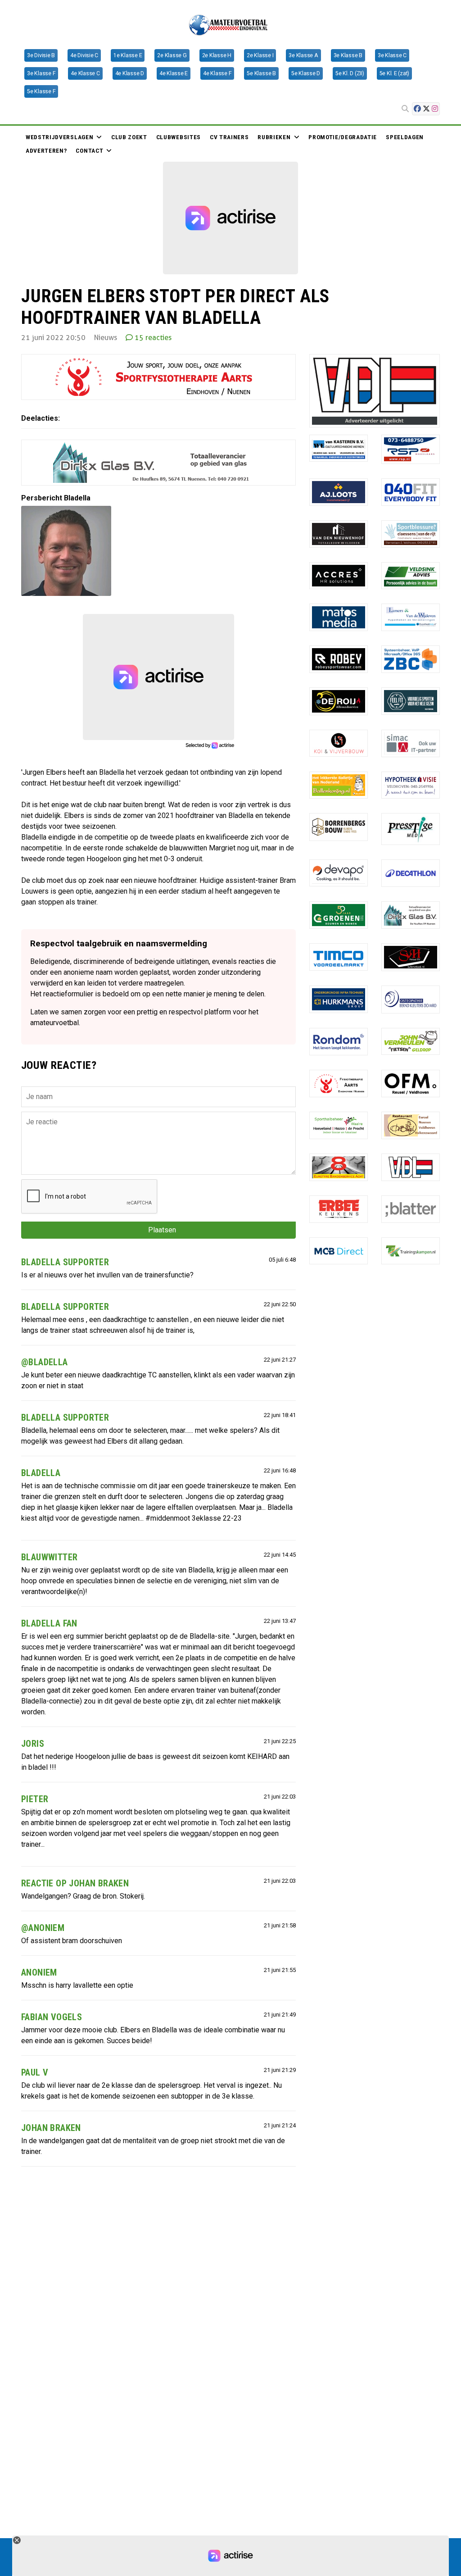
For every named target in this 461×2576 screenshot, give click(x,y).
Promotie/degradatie (343, 137)
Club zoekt (129, 137)
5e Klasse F (41, 91)
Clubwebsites (179, 137)
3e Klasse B (348, 55)
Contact (89, 150)
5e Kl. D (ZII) (350, 73)
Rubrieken (274, 137)
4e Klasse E (174, 73)
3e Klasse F (41, 73)
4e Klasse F (217, 73)
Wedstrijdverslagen (59, 137)
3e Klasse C (392, 55)
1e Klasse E (128, 55)
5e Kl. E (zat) (395, 73)
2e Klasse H (217, 55)
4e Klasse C (85, 73)
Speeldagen (405, 137)
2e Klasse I (260, 55)
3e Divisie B (41, 55)
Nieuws (267, 147)
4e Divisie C (84, 55)
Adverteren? (46, 150)
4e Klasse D (130, 73)
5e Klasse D (306, 73)
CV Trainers (229, 137)
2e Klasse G (172, 55)
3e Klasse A (303, 55)
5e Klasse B (261, 73)
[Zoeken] (405, 109)
